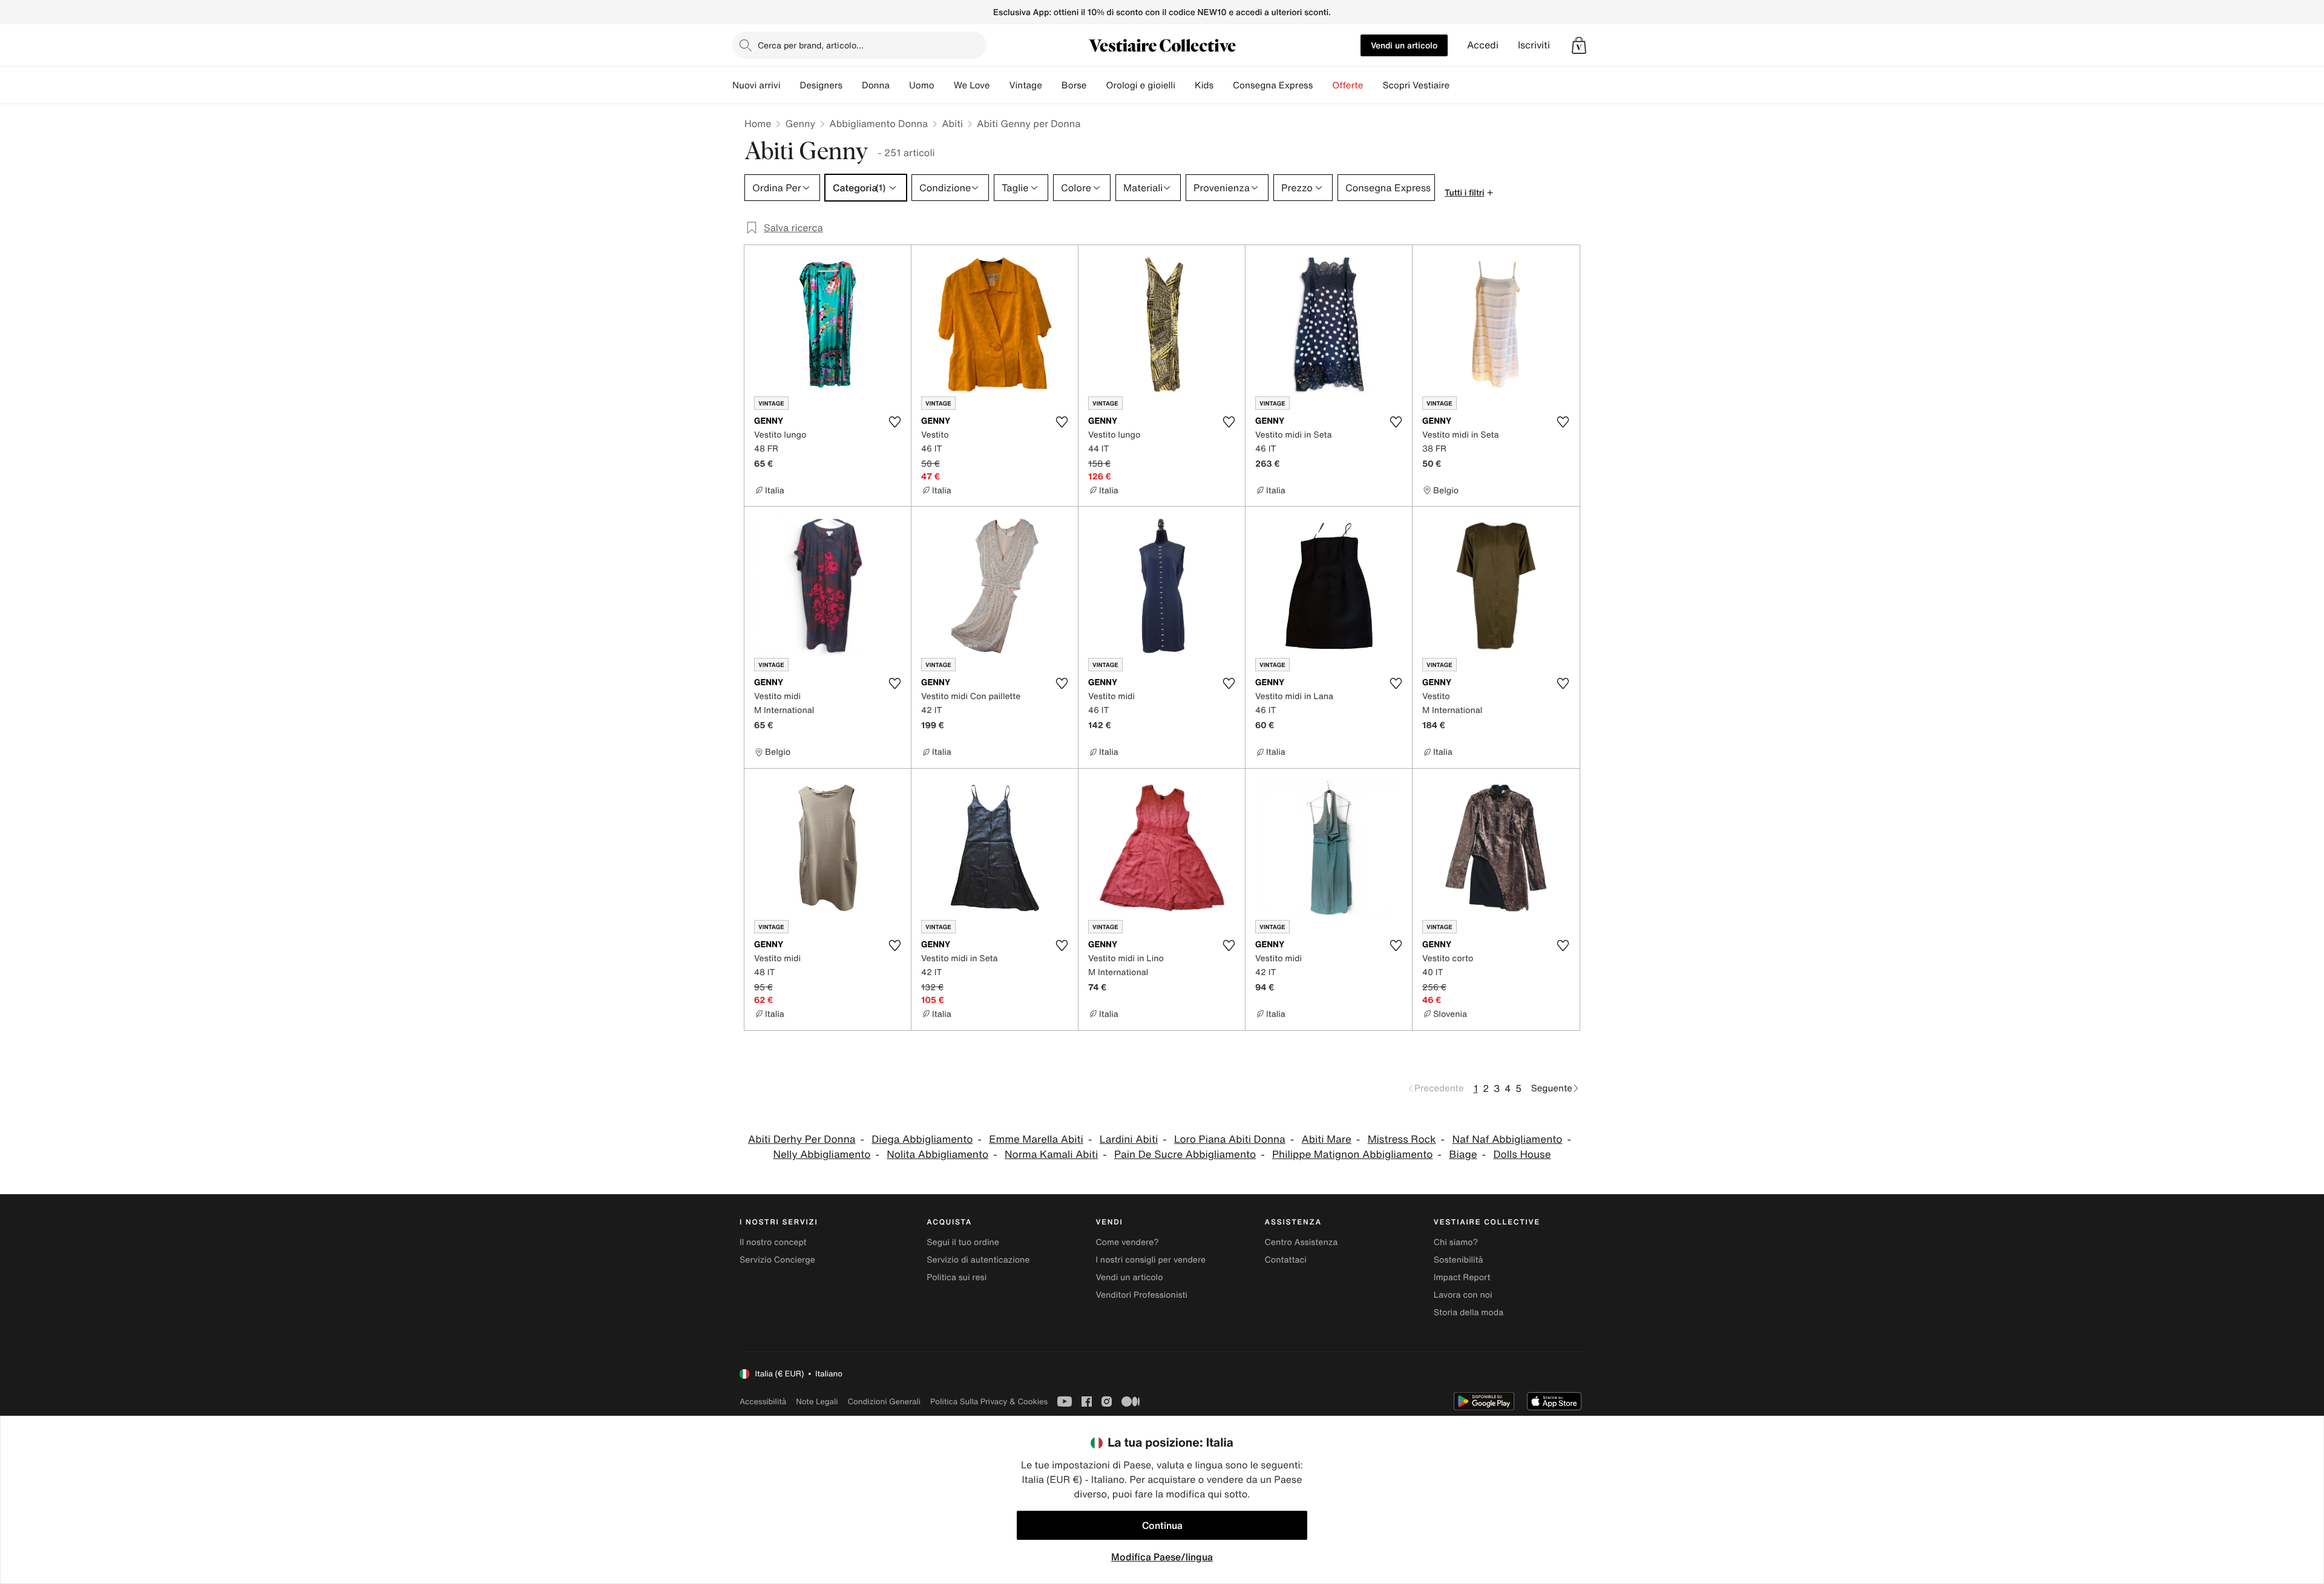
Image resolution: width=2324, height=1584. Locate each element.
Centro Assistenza (1302, 1242)
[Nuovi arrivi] (790, 85)
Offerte (1347, 85)
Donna (876, 85)
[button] (1579, 45)
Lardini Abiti (1129, 1139)
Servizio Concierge (777, 1260)
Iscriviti (1534, 45)
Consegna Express (1273, 85)
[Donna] (899, 85)
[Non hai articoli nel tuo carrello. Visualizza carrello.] (1579, 45)
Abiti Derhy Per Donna (802, 1139)
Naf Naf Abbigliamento (1507, 1139)
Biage (1463, 1155)
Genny (800, 123)
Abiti (952, 123)
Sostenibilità (1459, 1260)
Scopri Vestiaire (1416, 85)
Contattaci (1286, 1260)
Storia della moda (1469, 1313)
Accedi (1483, 45)
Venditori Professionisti (1141, 1295)
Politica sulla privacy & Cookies (989, 1402)
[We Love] (999, 85)
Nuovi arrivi (756, 85)
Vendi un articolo (1404, 45)
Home (758, 123)
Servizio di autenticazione (978, 1260)
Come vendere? (1127, 1242)
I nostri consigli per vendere (1151, 1260)
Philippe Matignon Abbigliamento (1352, 1155)
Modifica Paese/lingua (1162, 1557)
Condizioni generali (884, 1402)
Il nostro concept (773, 1242)
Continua (1162, 1525)
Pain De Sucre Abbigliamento (1185, 1155)
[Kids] (1223, 85)
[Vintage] (1052, 85)
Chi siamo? (1456, 1242)
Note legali (817, 1402)
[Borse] (1096, 85)
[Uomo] (944, 85)
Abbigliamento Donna (878, 123)
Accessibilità (763, 1402)
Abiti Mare (1327, 1139)
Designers (821, 85)
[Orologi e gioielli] (1185, 85)
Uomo (922, 85)
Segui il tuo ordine (963, 1242)
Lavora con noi (1463, 1295)
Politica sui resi (957, 1277)
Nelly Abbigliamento (822, 1155)
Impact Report (1462, 1277)
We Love (972, 85)
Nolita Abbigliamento (937, 1155)
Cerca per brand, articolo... (811, 45)
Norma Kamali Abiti (1051, 1155)
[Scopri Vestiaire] (1459, 85)
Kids (1204, 85)
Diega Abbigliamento (922, 1139)
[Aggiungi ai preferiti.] (894, 422)
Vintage (1025, 85)
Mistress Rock (1402, 1139)
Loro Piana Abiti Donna (1230, 1139)
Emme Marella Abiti (1036, 1139)
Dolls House (1522, 1155)
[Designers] (852, 85)
